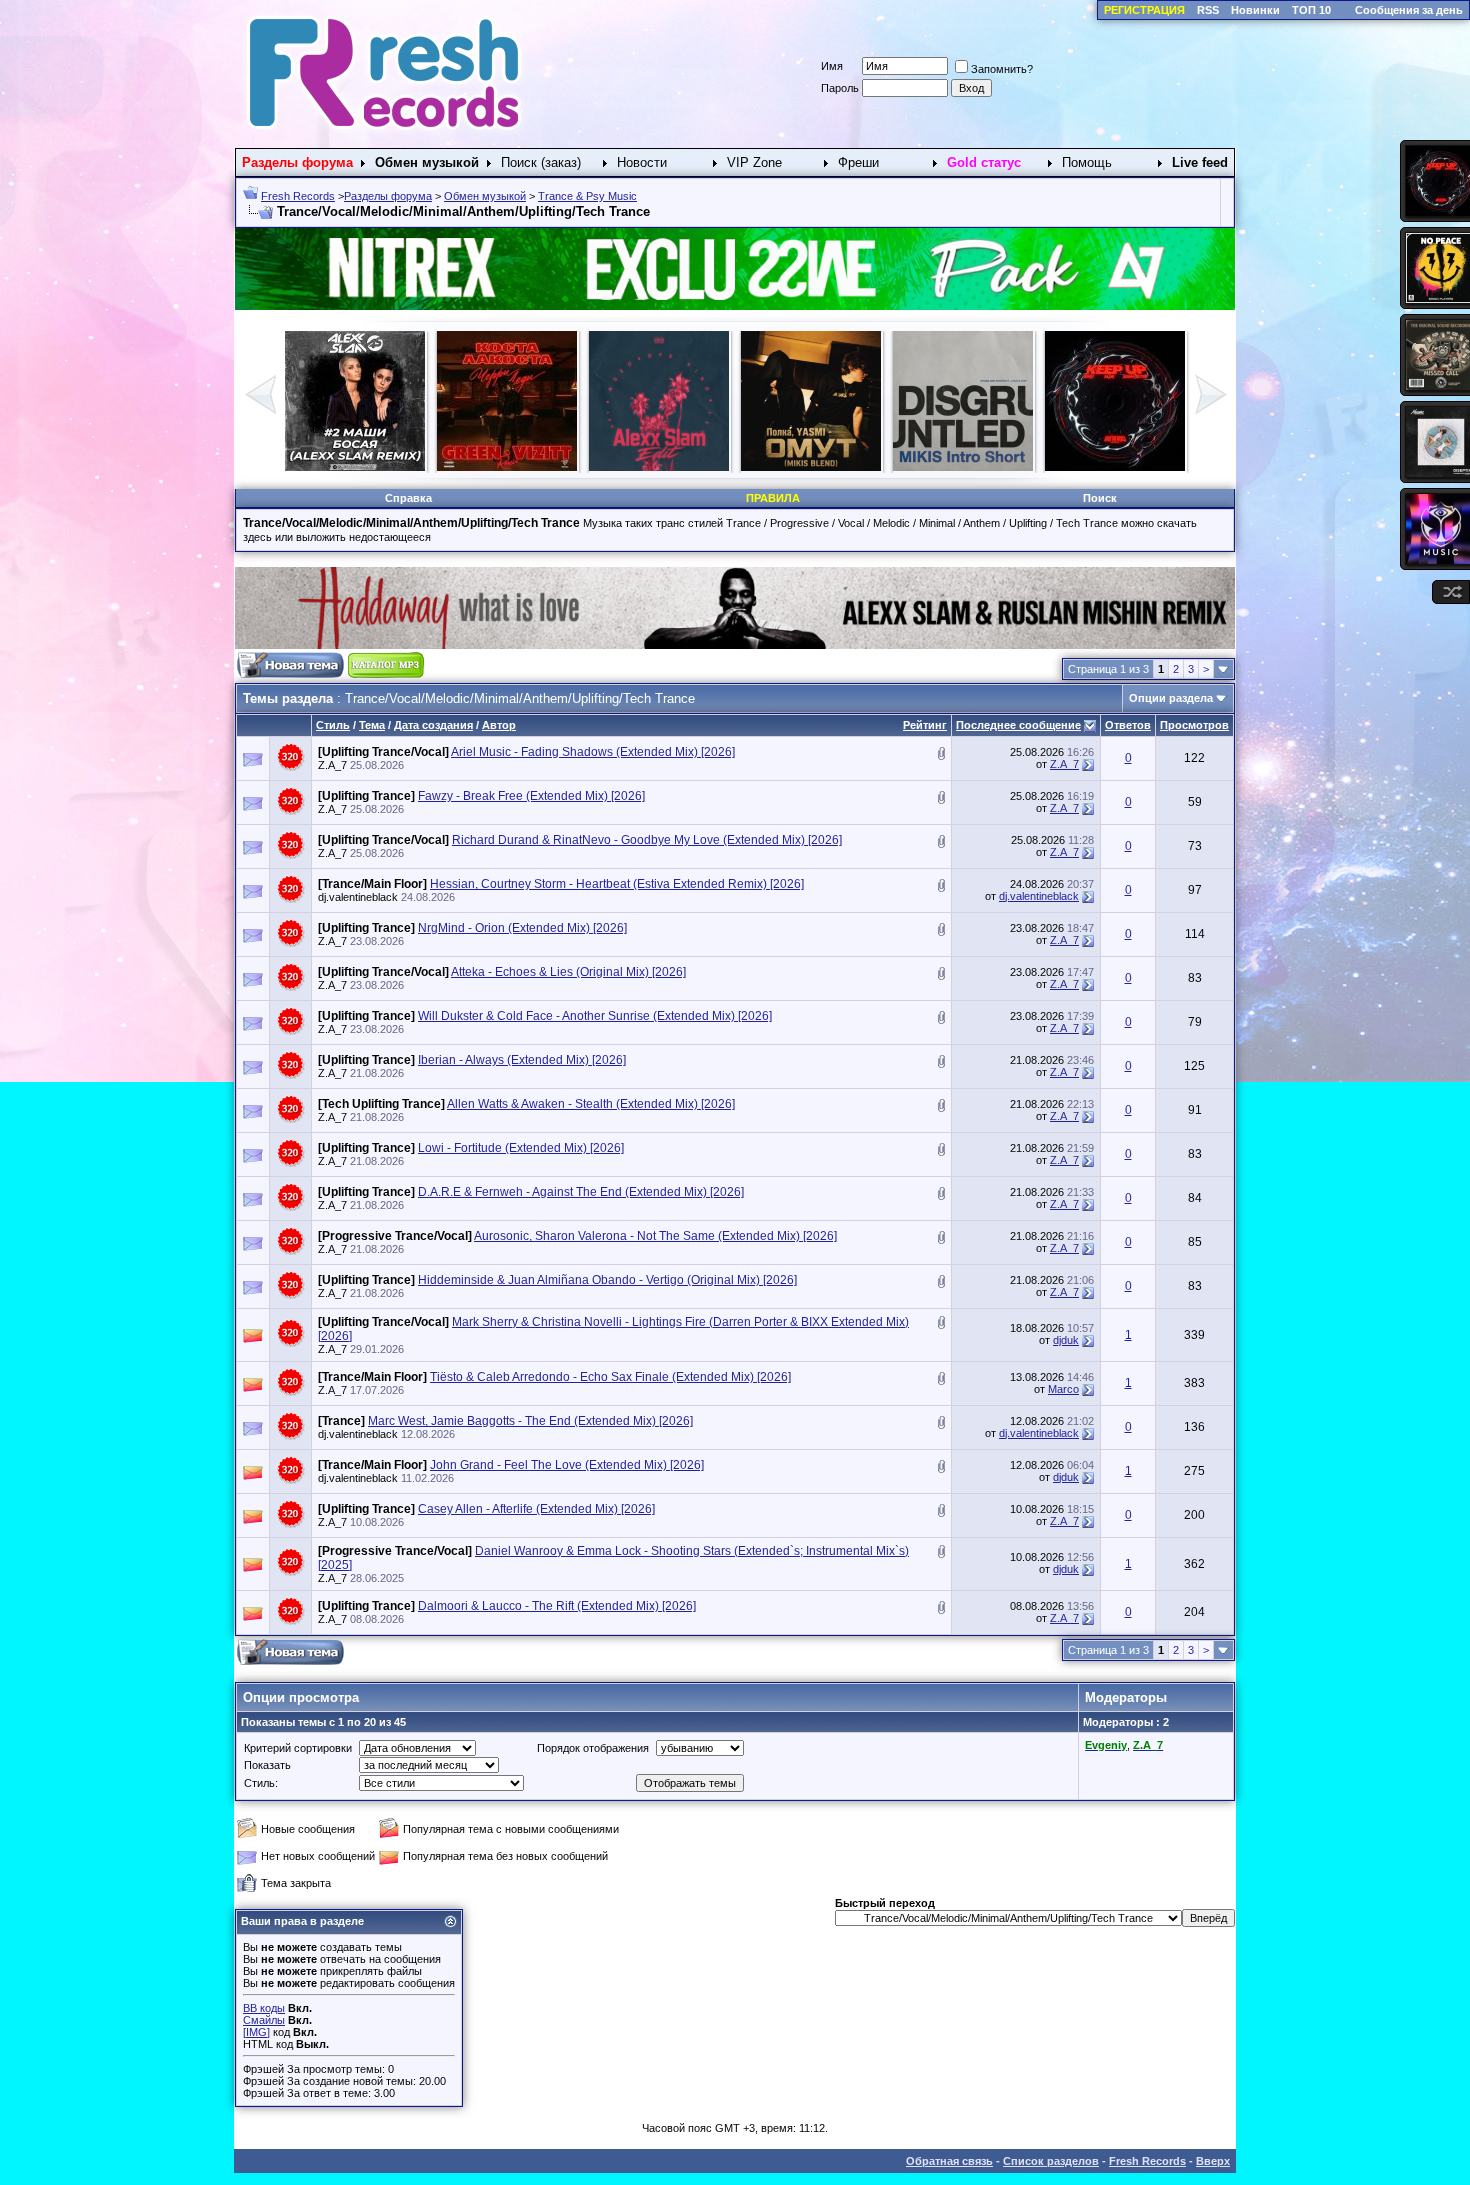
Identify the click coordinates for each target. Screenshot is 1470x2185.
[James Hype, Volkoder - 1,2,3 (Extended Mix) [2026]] (811, 467)
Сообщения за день (1409, 10)
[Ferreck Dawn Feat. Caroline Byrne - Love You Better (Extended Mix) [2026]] (1115, 467)
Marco (1063, 1389)
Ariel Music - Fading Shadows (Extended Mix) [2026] (593, 752)
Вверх (1213, 2161)
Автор (499, 725)
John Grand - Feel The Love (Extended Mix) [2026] (567, 1465)
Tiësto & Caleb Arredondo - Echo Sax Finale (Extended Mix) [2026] (610, 1377)
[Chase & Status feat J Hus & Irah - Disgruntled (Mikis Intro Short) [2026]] (507, 467)
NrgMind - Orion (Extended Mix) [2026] (522, 928)
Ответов (1128, 725)
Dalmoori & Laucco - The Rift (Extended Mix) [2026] (557, 1606)
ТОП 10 (1311, 10)
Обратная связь (949, 2161)
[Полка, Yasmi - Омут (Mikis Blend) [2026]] (355, 467)
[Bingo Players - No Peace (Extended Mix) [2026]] (963, 467)
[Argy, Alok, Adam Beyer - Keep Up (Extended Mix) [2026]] (659, 467)
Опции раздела (1171, 698)
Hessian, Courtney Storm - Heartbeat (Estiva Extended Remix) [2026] (617, 884)
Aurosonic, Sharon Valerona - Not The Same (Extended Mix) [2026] (655, 1236)
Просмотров (1194, 725)
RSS (1208, 10)
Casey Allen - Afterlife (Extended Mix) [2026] (536, 1509)
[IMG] (256, 2032)
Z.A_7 (332, 765)
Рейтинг (925, 725)
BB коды (264, 2008)
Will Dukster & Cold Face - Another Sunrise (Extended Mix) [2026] (595, 1016)
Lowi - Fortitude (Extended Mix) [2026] (521, 1148)
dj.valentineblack (358, 897)
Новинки (1255, 10)
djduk (1066, 1340)
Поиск (1100, 498)
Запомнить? (1002, 69)
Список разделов (1051, 2161)
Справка (408, 498)
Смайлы (264, 2020)
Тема (372, 725)
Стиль (333, 725)
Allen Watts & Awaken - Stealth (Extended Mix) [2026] (591, 1104)
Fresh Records (298, 196)
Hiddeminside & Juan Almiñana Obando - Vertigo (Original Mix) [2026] (607, 1280)
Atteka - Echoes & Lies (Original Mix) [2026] (568, 972)
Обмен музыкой (485, 196)
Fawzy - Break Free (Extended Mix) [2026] (531, 796)
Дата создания (433, 725)
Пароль (840, 88)
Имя (832, 66)
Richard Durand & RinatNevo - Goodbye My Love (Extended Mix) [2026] (647, 840)
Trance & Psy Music (587, 196)
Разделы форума (388, 196)
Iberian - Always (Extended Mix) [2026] (522, 1060)
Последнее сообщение (1018, 725)
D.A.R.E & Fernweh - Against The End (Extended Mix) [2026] (581, 1192)
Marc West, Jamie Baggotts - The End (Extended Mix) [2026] (530, 1421)
